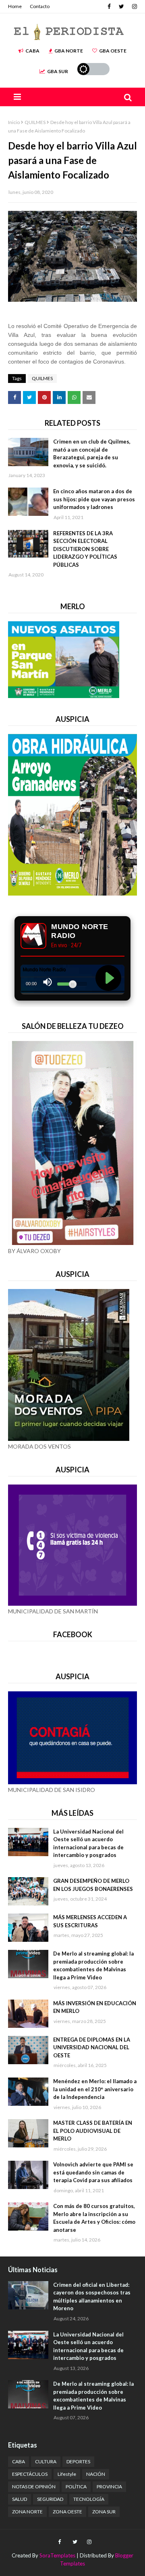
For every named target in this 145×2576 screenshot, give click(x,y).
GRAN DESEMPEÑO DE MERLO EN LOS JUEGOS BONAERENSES (93, 1885)
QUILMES (35, 122)
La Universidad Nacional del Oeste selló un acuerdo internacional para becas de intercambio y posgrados (88, 1843)
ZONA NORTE (27, 2512)
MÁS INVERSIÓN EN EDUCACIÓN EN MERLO (95, 2007)
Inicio (14, 122)
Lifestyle (67, 2474)
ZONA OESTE (67, 2512)
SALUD (20, 2499)
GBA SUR (58, 71)
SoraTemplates (57, 2555)
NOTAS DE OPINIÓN (34, 2487)
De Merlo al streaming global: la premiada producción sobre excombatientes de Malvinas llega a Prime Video (93, 1965)
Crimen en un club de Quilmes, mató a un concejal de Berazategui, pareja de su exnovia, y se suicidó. (92, 453)
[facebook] (109, 6)
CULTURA (46, 2461)
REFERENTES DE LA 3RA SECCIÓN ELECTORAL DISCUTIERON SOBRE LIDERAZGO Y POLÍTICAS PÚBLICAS (85, 549)
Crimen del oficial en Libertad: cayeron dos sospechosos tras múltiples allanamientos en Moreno (92, 2297)
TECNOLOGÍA (89, 2499)
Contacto (40, 6)
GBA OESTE (113, 51)
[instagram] (134, 6)
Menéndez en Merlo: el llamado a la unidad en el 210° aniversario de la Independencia (95, 2089)
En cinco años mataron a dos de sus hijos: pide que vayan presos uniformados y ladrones (94, 499)
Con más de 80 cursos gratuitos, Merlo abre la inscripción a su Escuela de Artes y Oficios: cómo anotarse (94, 2218)
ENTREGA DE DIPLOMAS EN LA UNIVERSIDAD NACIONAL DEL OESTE (92, 2047)
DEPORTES (78, 2461)
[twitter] (121, 6)
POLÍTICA (76, 2487)
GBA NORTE (69, 51)
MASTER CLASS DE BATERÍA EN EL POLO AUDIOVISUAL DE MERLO (93, 2131)
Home (15, 6)
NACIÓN (96, 2474)
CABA (32, 51)
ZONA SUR (104, 2512)
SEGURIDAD (50, 2499)
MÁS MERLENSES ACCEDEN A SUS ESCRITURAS (90, 1921)
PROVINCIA (109, 2487)
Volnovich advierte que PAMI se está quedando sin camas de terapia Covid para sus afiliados (93, 2172)
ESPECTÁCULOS (30, 2474)
